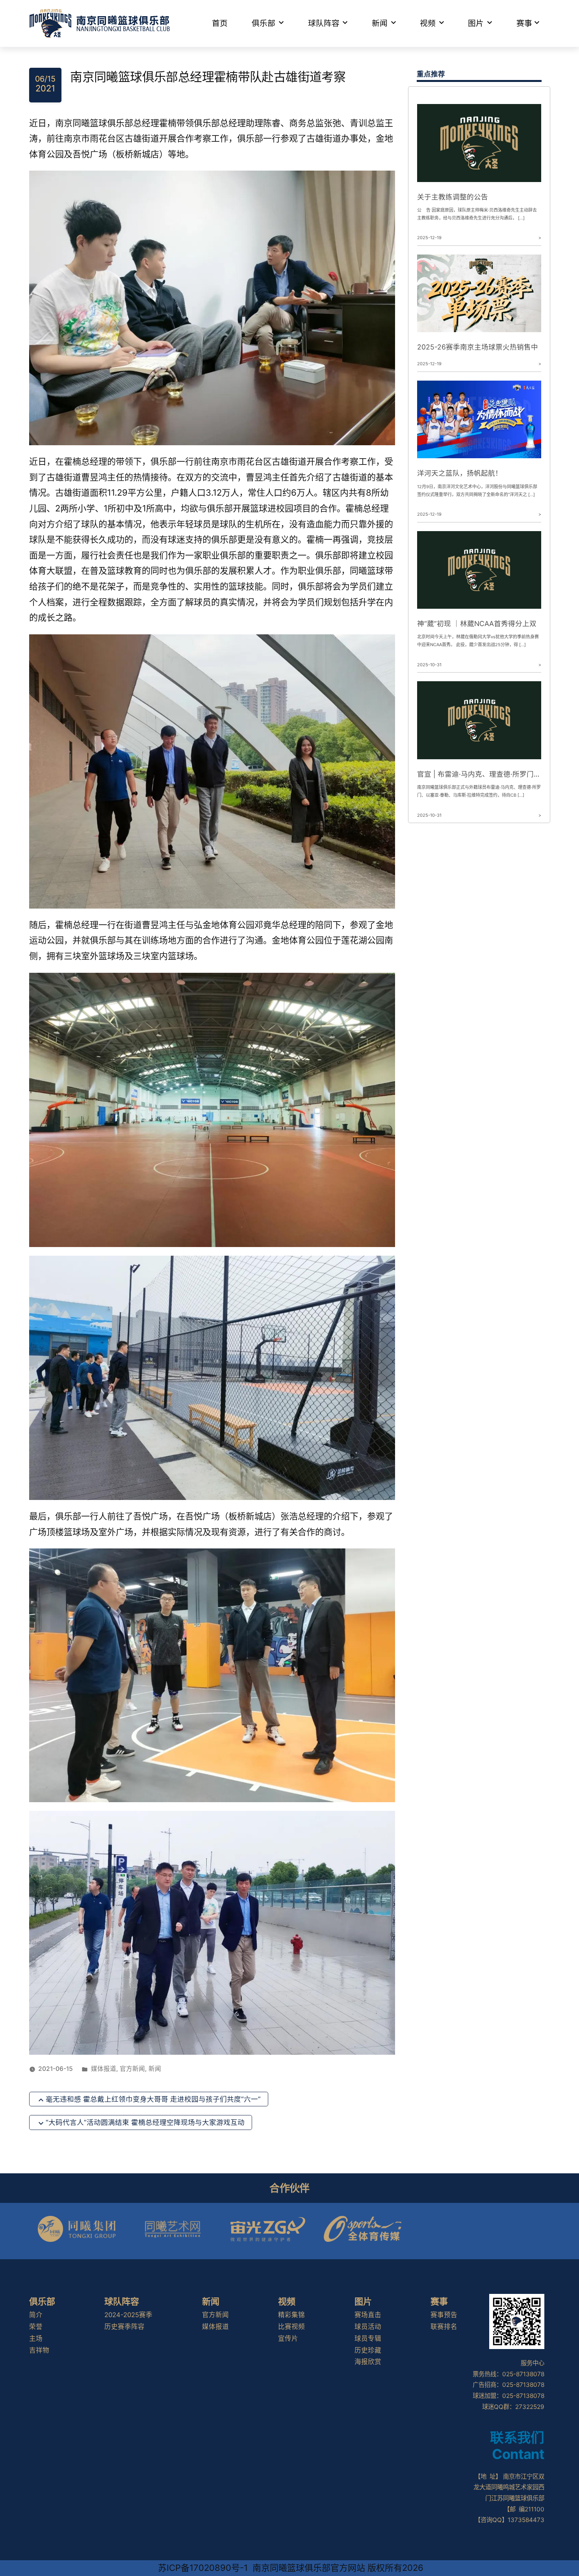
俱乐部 (264, 23)
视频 (428, 23)
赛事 (524, 23)
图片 (476, 23)
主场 (36, 2338)
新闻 (380, 23)
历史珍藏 (368, 2350)
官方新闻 (132, 2069)
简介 (36, 2315)
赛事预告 (444, 2315)
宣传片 (288, 2338)
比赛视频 (291, 2327)
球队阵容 (324, 23)
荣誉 (36, 2327)
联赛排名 (444, 2327)
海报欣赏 (368, 2362)
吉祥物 (39, 2350)
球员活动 (368, 2327)
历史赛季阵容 (124, 2327)
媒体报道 (104, 2069)
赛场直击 (368, 2315)
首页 (220, 23)
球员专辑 (368, 2338)
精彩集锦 (291, 2315)
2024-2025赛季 (128, 2315)
